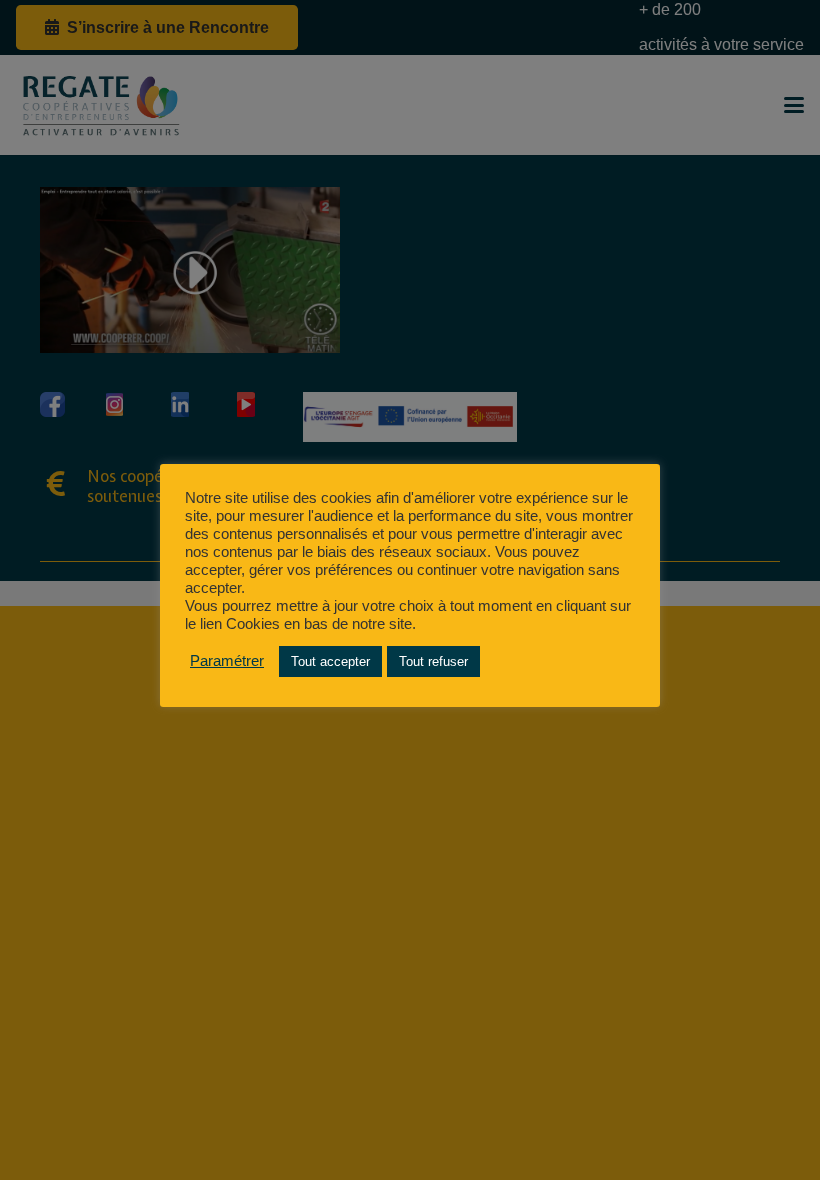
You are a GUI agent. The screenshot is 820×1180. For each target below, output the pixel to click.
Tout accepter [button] (330, 661)
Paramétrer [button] (227, 661)
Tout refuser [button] (433, 661)
